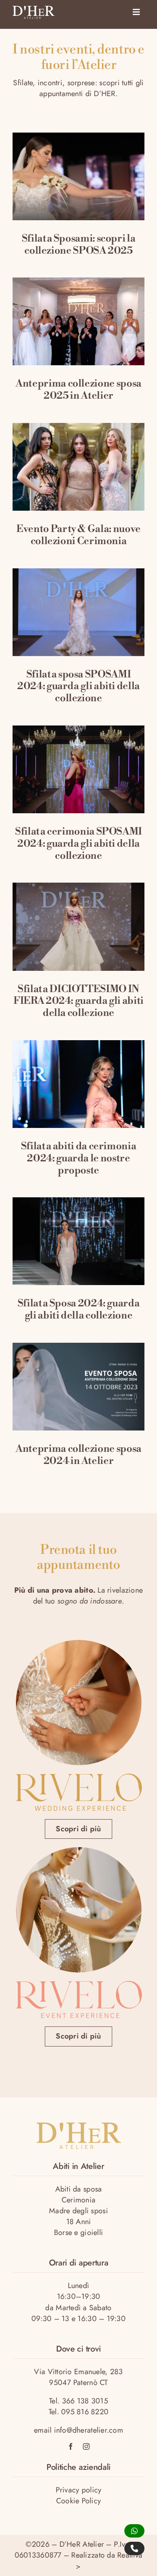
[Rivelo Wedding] (79, 1777)
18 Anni (79, 2222)
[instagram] (86, 2446)
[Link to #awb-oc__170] (136, 12)
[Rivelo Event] (79, 1985)
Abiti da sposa (79, 2189)
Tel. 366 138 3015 (78, 2401)
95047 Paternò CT (78, 2383)
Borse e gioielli (78, 2232)
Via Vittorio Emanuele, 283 (78, 2372)
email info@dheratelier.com (78, 2430)
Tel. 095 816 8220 (79, 2412)
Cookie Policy (79, 2501)
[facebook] (71, 2446)
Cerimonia (78, 2200)
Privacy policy (79, 2490)
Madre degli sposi (78, 2211)
